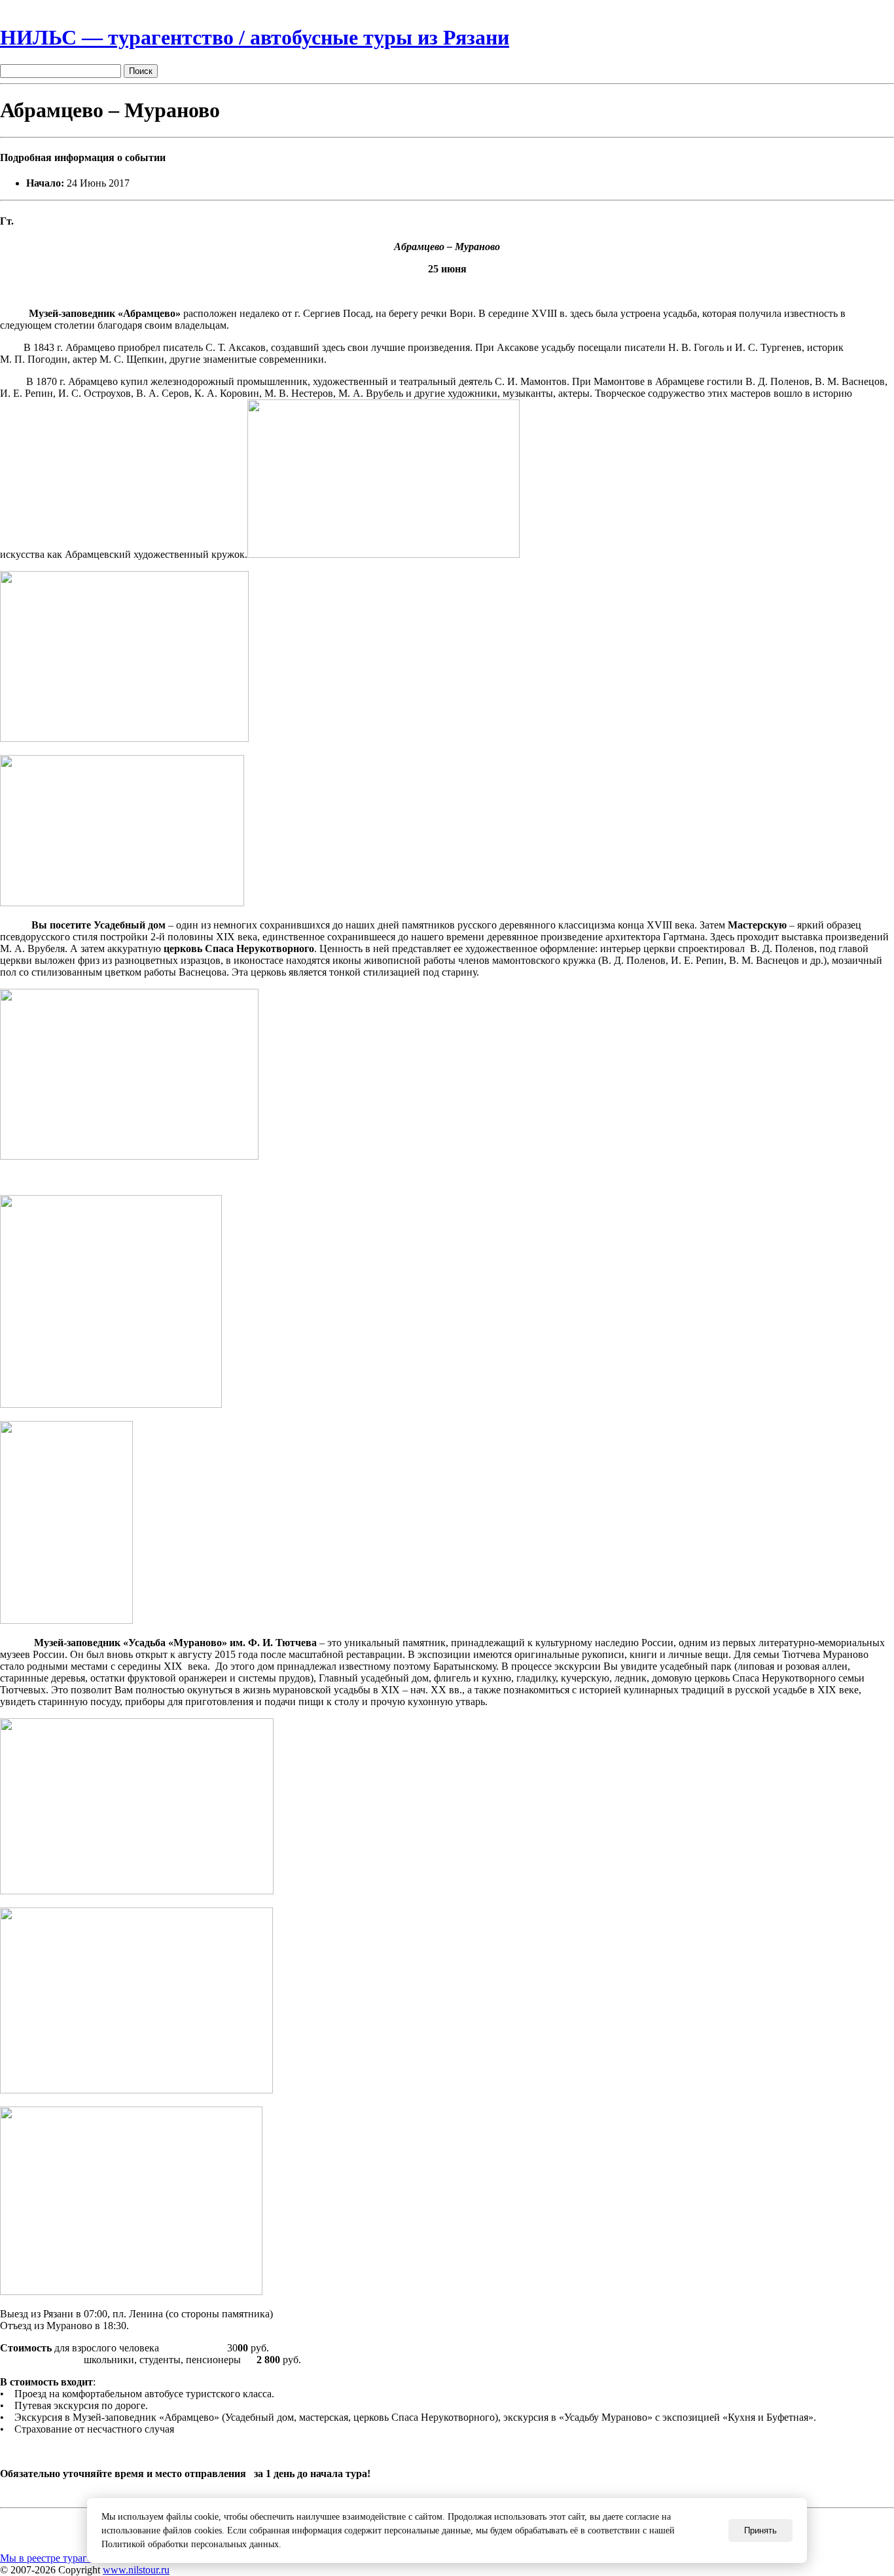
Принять (760, 2530)
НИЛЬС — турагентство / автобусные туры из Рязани (255, 37)
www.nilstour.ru (136, 2570)
